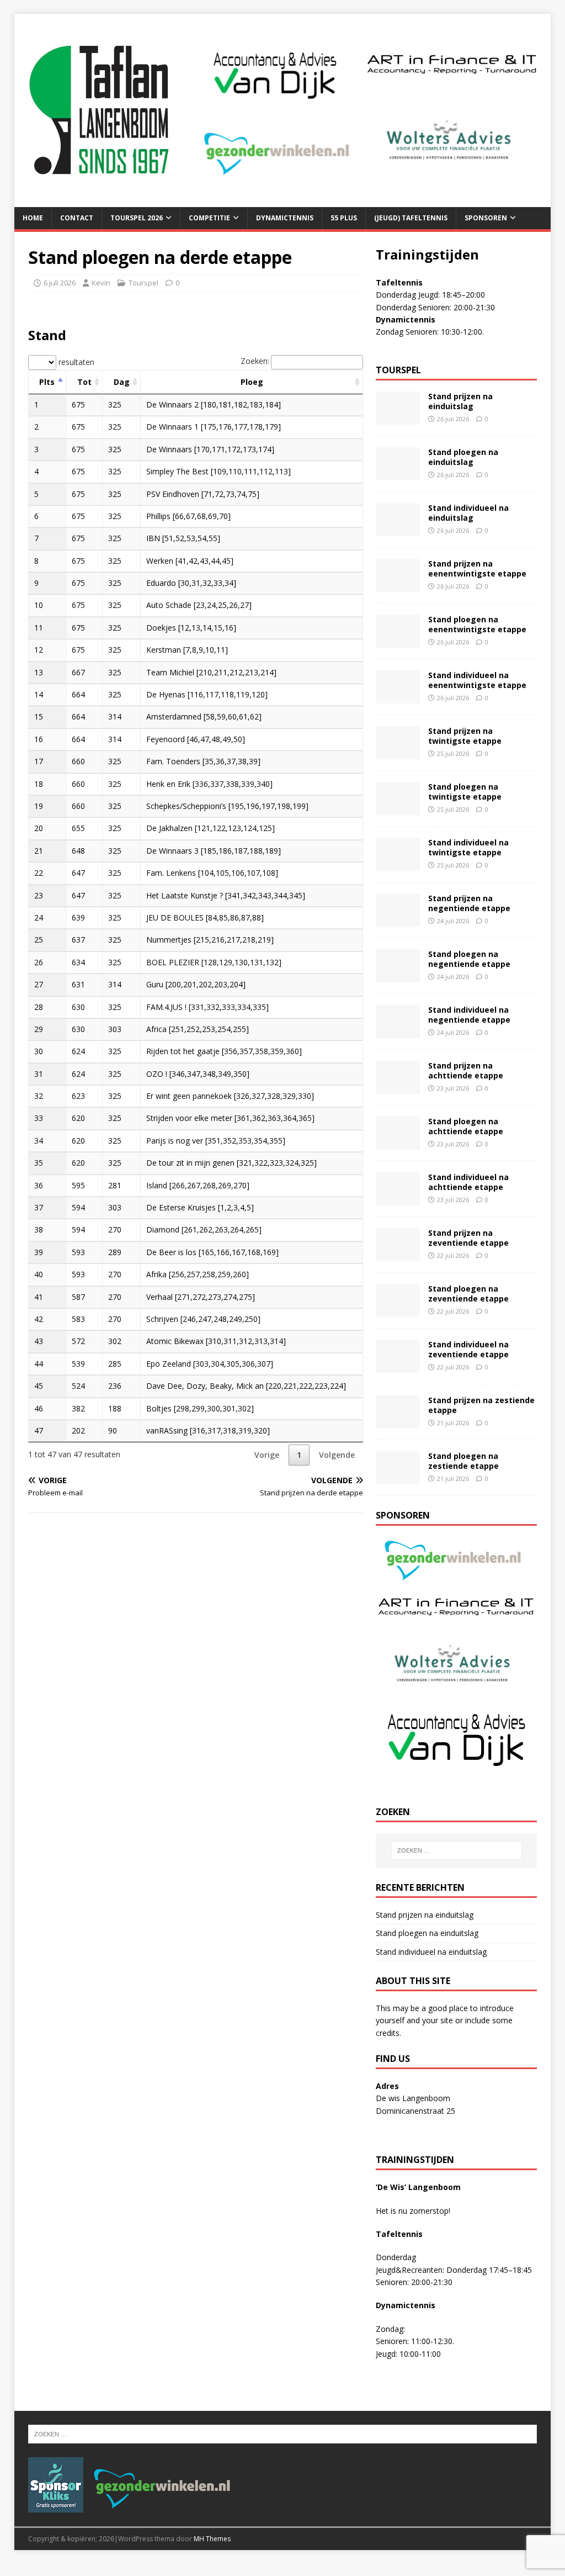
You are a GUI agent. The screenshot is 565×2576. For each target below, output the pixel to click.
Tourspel (143, 283)
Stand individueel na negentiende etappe (469, 1015)
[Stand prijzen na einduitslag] (398, 418)
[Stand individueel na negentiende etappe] (398, 1032)
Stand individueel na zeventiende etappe (468, 1349)
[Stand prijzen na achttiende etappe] (398, 1088)
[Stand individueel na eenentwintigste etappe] (398, 697)
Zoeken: (255, 361)
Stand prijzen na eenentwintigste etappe (477, 568)
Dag (122, 382)
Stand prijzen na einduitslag (460, 401)
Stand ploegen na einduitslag (463, 457)
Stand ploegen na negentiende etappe (469, 959)
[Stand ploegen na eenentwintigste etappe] (398, 641)
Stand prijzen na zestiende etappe (481, 1405)
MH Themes (212, 2539)
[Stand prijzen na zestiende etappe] (398, 1422)
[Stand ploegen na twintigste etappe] (398, 809)
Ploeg (252, 382)
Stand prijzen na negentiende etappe (469, 903)
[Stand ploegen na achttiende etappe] (398, 1143)
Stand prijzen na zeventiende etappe (468, 1238)
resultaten (75, 362)
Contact (77, 218)
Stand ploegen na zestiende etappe (463, 1461)
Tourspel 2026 (137, 218)
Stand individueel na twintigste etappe (468, 847)
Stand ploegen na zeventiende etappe (468, 1294)
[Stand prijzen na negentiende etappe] (398, 920)
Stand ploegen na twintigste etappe (465, 792)
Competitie (209, 218)
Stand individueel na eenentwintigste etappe (477, 680)
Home (33, 218)
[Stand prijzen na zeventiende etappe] (398, 1255)
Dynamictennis (285, 218)
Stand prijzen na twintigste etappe (465, 736)
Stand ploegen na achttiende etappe (466, 1126)
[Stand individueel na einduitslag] (398, 530)
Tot (84, 382)
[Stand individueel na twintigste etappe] (398, 864)
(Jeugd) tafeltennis (411, 218)
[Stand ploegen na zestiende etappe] (398, 1478)
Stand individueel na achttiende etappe (468, 1182)
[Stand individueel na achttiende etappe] (398, 1199)
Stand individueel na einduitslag (468, 513)
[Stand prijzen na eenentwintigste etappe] (398, 586)
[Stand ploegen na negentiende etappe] (398, 976)
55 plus (344, 218)
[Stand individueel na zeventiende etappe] (398, 1366)
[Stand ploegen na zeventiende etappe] (398, 1311)
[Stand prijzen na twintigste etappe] (398, 753)
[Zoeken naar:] (457, 1850)
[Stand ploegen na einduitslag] (398, 474)
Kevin (101, 283)
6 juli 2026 (60, 283)
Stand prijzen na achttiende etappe (466, 1070)
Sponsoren (486, 218)
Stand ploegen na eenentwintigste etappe (477, 624)
